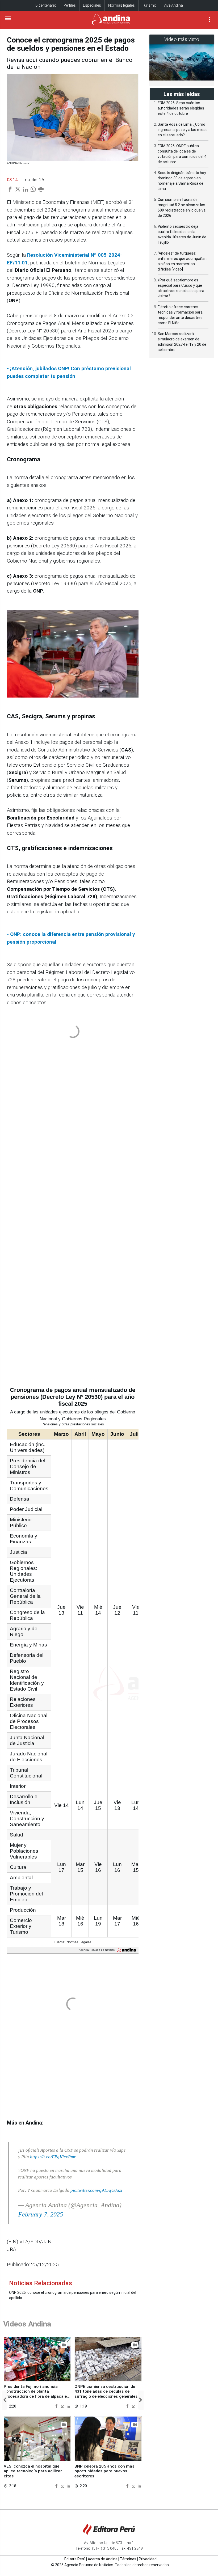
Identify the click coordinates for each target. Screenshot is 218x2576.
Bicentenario (46, 5)
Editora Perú (75, 2559)
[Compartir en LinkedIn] (68, 2406)
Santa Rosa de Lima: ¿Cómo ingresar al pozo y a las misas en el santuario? (183, 130)
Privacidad (148, 2559)
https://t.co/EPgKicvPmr (53, 2157)
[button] (5, 2400)
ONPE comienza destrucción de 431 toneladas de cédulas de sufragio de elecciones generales (106, 2391)
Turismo (149, 5)
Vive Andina (173, 5)
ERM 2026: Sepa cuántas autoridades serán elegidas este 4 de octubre (181, 108)
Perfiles (70, 5)
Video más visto (182, 39)
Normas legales (121, 5)
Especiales (92, 5)
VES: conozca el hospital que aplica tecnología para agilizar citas (33, 2471)
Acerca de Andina (103, 2559)
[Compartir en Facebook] (57, 2406)
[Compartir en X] (63, 2406)
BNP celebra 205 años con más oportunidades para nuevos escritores (104, 2471)
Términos (128, 2559)
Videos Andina (27, 2324)
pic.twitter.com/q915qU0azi (96, 2190)
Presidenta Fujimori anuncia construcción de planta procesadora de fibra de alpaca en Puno (36, 2394)
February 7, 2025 (41, 2214)
